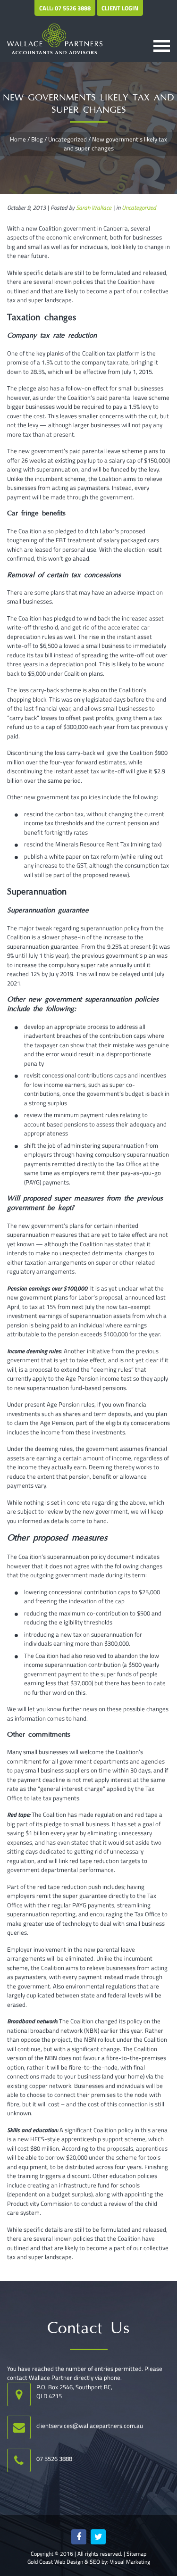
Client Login (120, 8)
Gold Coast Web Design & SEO (64, 2562)
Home (18, 139)
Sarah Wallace (94, 207)
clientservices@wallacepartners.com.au (90, 2426)
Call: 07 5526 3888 (65, 8)
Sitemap (136, 2554)
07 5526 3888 (54, 2459)
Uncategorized (67, 139)
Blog (37, 139)
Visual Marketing (130, 2562)
